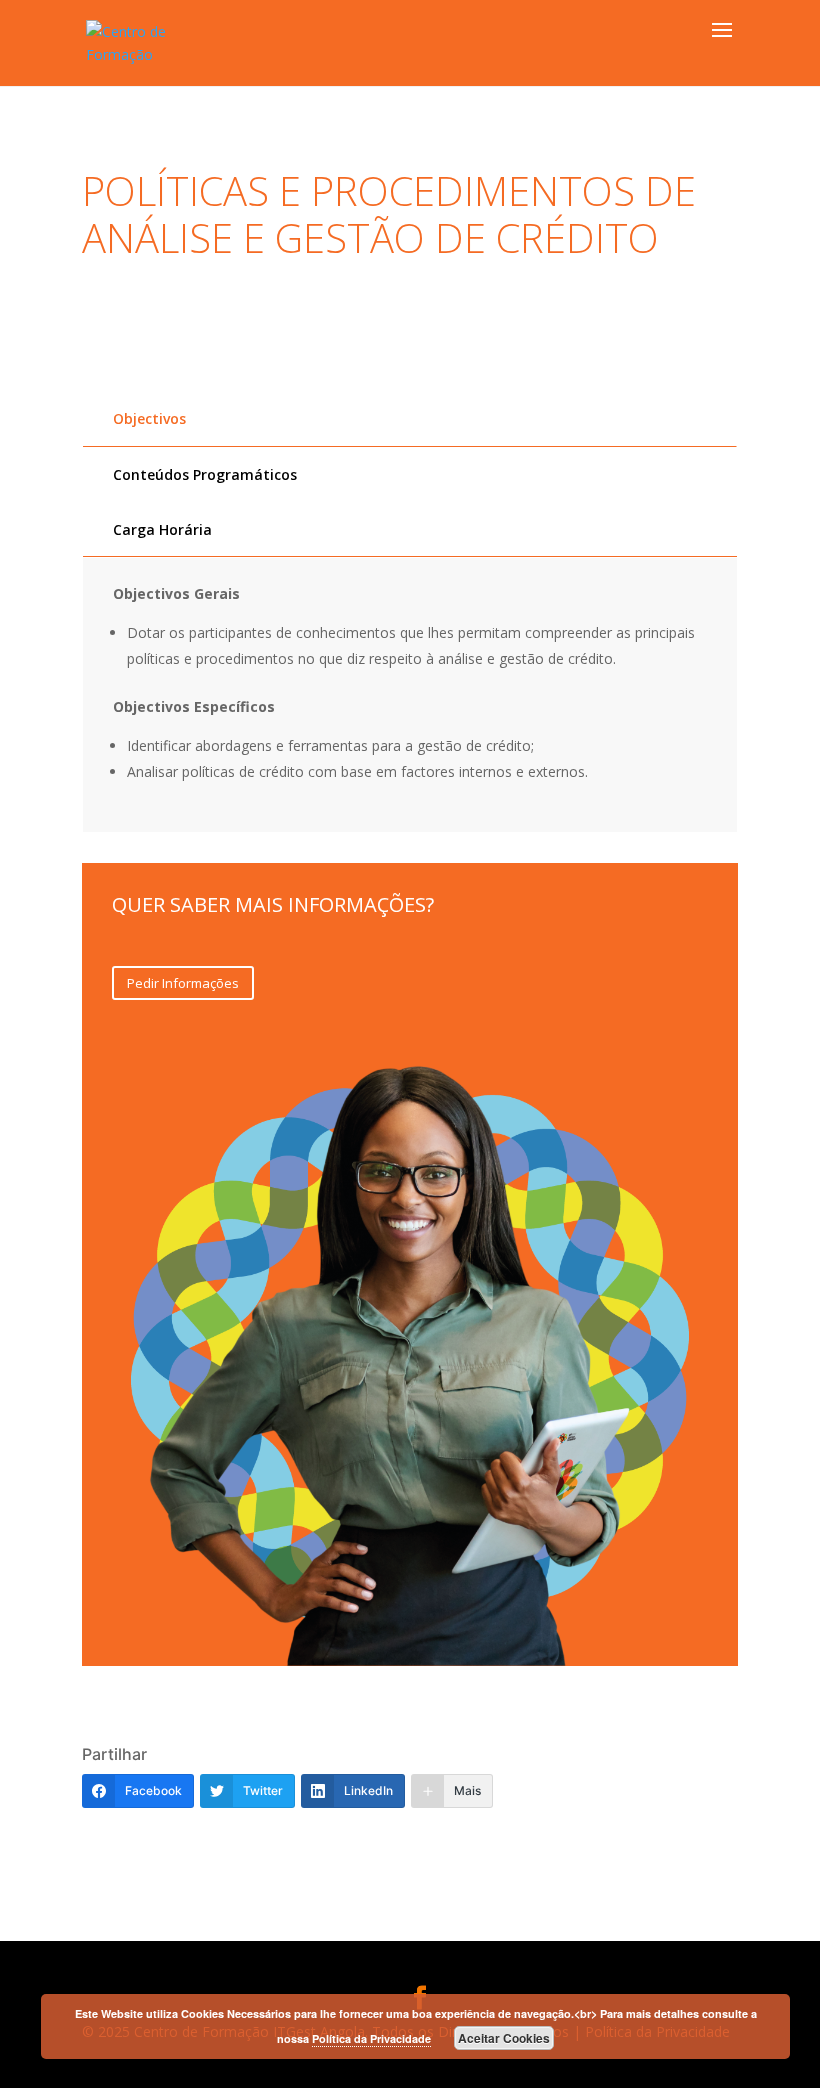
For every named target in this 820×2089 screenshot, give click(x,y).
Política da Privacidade (371, 2038)
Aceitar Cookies (504, 2038)
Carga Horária (162, 529)
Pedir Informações (183, 983)
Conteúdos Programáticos (205, 474)
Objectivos (149, 418)
